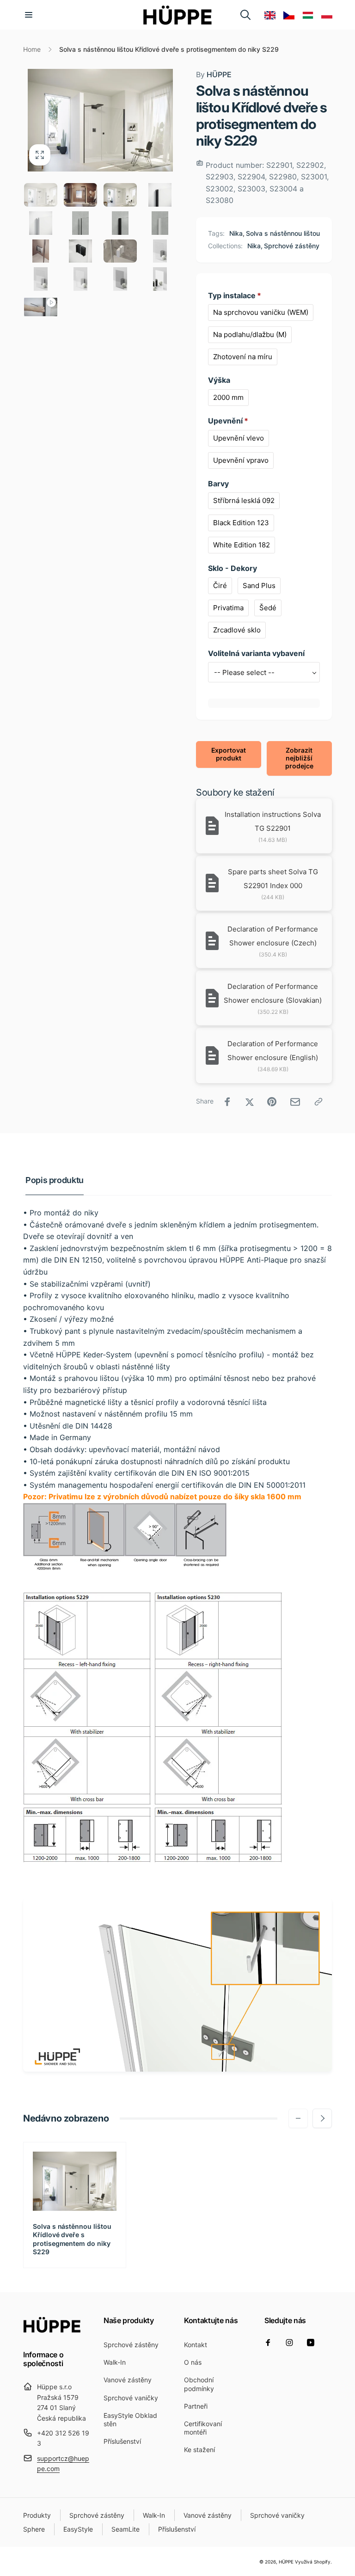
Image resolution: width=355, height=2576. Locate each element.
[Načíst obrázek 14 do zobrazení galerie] (80, 279)
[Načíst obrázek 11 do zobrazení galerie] (120, 251)
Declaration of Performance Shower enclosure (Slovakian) (273, 993)
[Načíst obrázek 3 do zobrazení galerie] (120, 195)
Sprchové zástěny (292, 246)
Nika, (255, 246)
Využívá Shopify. (313, 2562)
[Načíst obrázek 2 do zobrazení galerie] (80, 195)
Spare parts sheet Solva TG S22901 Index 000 (273, 879)
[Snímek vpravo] (322, 2118)
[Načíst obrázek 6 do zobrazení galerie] (80, 223)
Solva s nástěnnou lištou (283, 233)
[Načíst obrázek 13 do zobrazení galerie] (41, 279)
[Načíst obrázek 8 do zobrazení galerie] (160, 223)
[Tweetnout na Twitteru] (250, 1102)
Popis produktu (55, 1180)
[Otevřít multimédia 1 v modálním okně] (100, 120)
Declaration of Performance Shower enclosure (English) (273, 1051)
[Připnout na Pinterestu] (272, 1102)
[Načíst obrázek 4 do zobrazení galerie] (160, 195)
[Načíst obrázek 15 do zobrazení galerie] (120, 279)
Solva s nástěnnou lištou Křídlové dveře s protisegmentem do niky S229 (72, 2239)
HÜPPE (214, 74)
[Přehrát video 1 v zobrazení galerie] (41, 307)
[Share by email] (295, 1102)
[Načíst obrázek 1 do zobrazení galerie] (41, 195)
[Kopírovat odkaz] (318, 1102)
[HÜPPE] (52, 2330)
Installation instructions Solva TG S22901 (273, 821)
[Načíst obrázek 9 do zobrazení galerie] (41, 251)
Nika (236, 233)
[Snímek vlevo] (298, 2118)
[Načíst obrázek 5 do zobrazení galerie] (41, 223)
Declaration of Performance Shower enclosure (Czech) (273, 936)
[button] (29, 15)
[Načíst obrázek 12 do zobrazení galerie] (160, 251)
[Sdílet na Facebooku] (227, 1102)
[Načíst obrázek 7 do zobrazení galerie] (120, 223)
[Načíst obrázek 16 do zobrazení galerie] (160, 279)
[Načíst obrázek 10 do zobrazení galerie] (80, 251)
